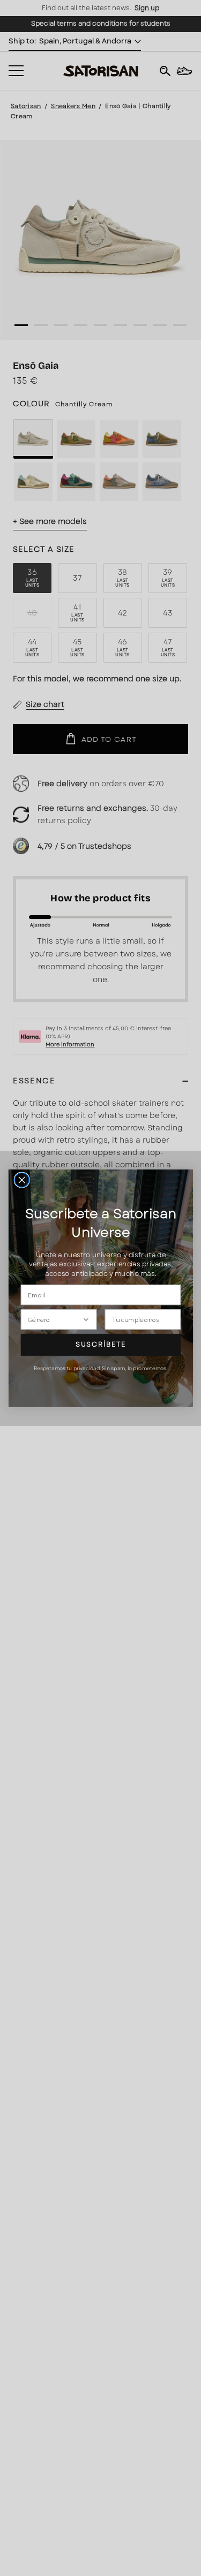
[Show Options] (85, 1319)
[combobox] (55, 1319)
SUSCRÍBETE (100, 1344)
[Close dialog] (22, 1180)
